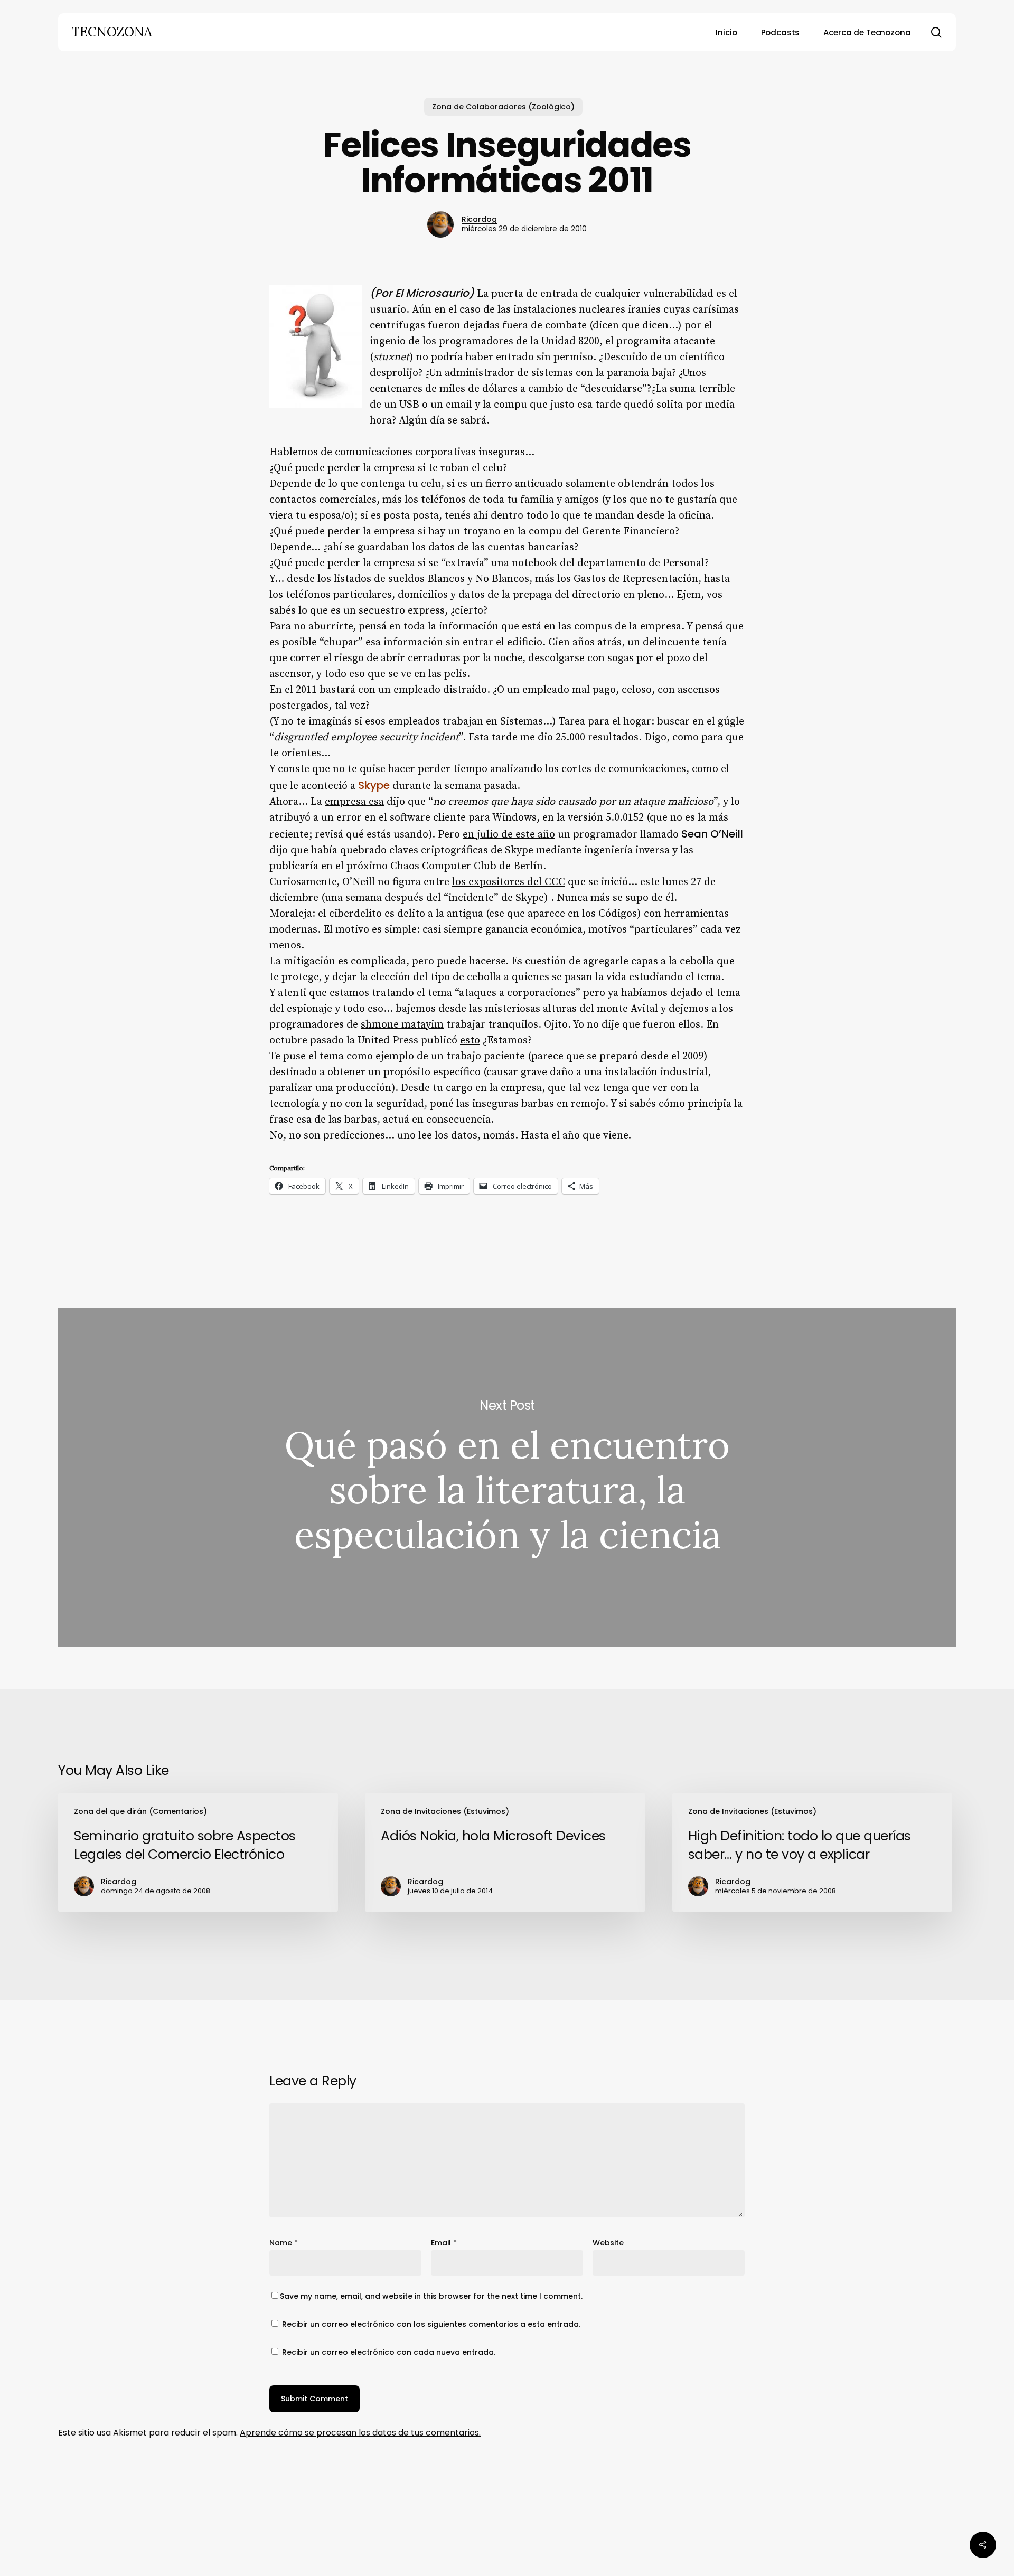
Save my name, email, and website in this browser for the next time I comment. (431, 2296)
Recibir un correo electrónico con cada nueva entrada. (389, 2352)
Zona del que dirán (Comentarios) (140, 1811)
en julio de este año (509, 835)
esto (470, 1041)
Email (444, 2243)
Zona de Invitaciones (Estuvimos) (445, 1811)
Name (284, 2243)
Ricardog (479, 219)
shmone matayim (402, 1025)
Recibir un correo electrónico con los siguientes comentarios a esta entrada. (431, 2324)
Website (608, 2243)
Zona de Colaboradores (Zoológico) (503, 107)
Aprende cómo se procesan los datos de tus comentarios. (360, 2433)
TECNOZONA (112, 32)
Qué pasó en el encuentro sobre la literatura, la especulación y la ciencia (507, 1478)
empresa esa (354, 802)
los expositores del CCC (509, 882)
